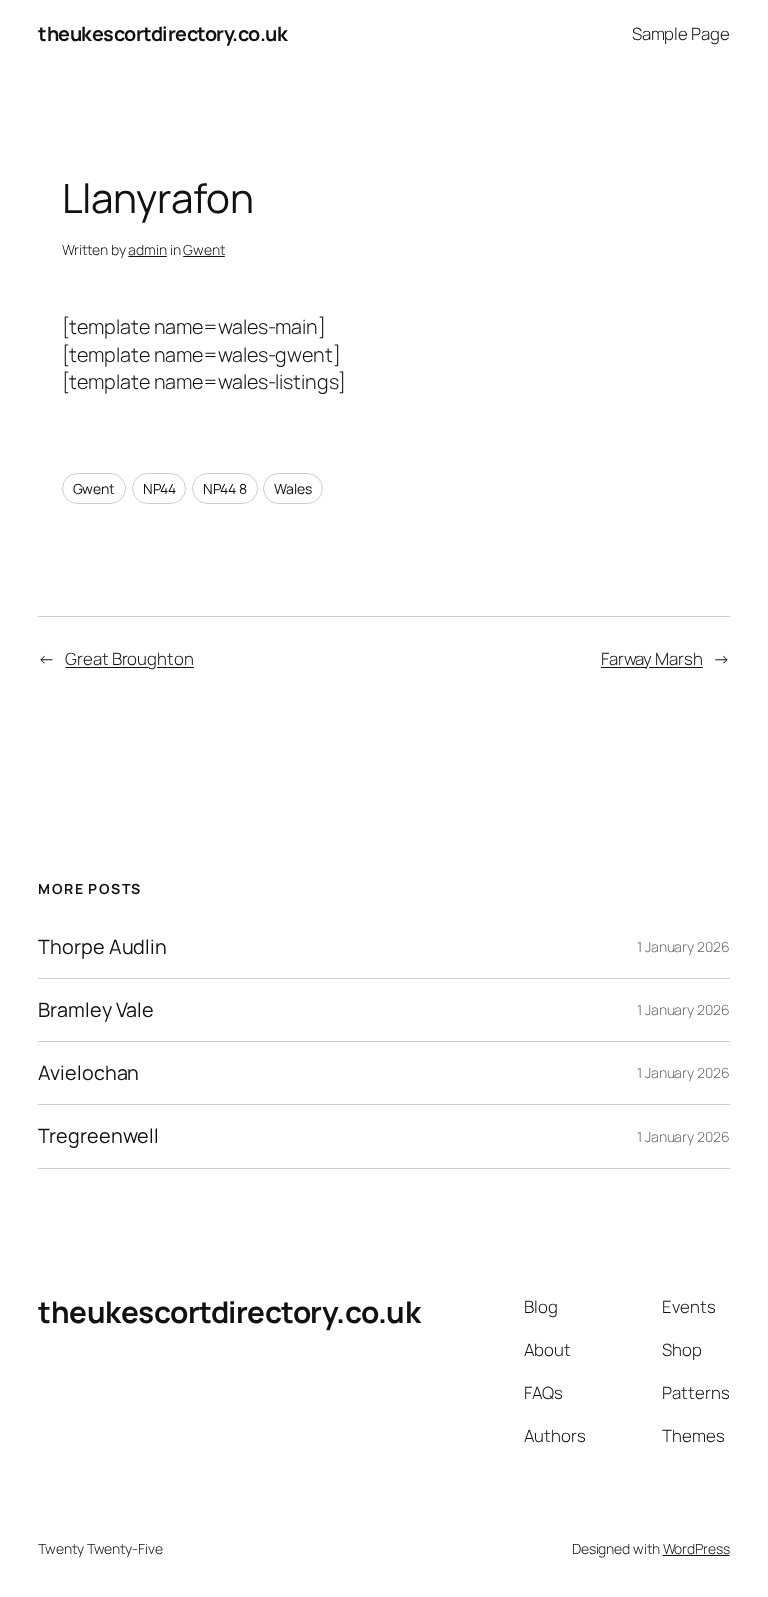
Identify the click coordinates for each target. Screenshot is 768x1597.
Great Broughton (129, 658)
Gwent (204, 249)
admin (147, 249)
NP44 (159, 488)
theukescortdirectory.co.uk (162, 33)
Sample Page (681, 33)
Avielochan (88, 1073)
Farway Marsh (652, 658)
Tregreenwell (98, 1136)
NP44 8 (224, 488)
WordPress (696, 1548)
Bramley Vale (96, 1010)
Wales (293, 488)
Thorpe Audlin (102, 947)
